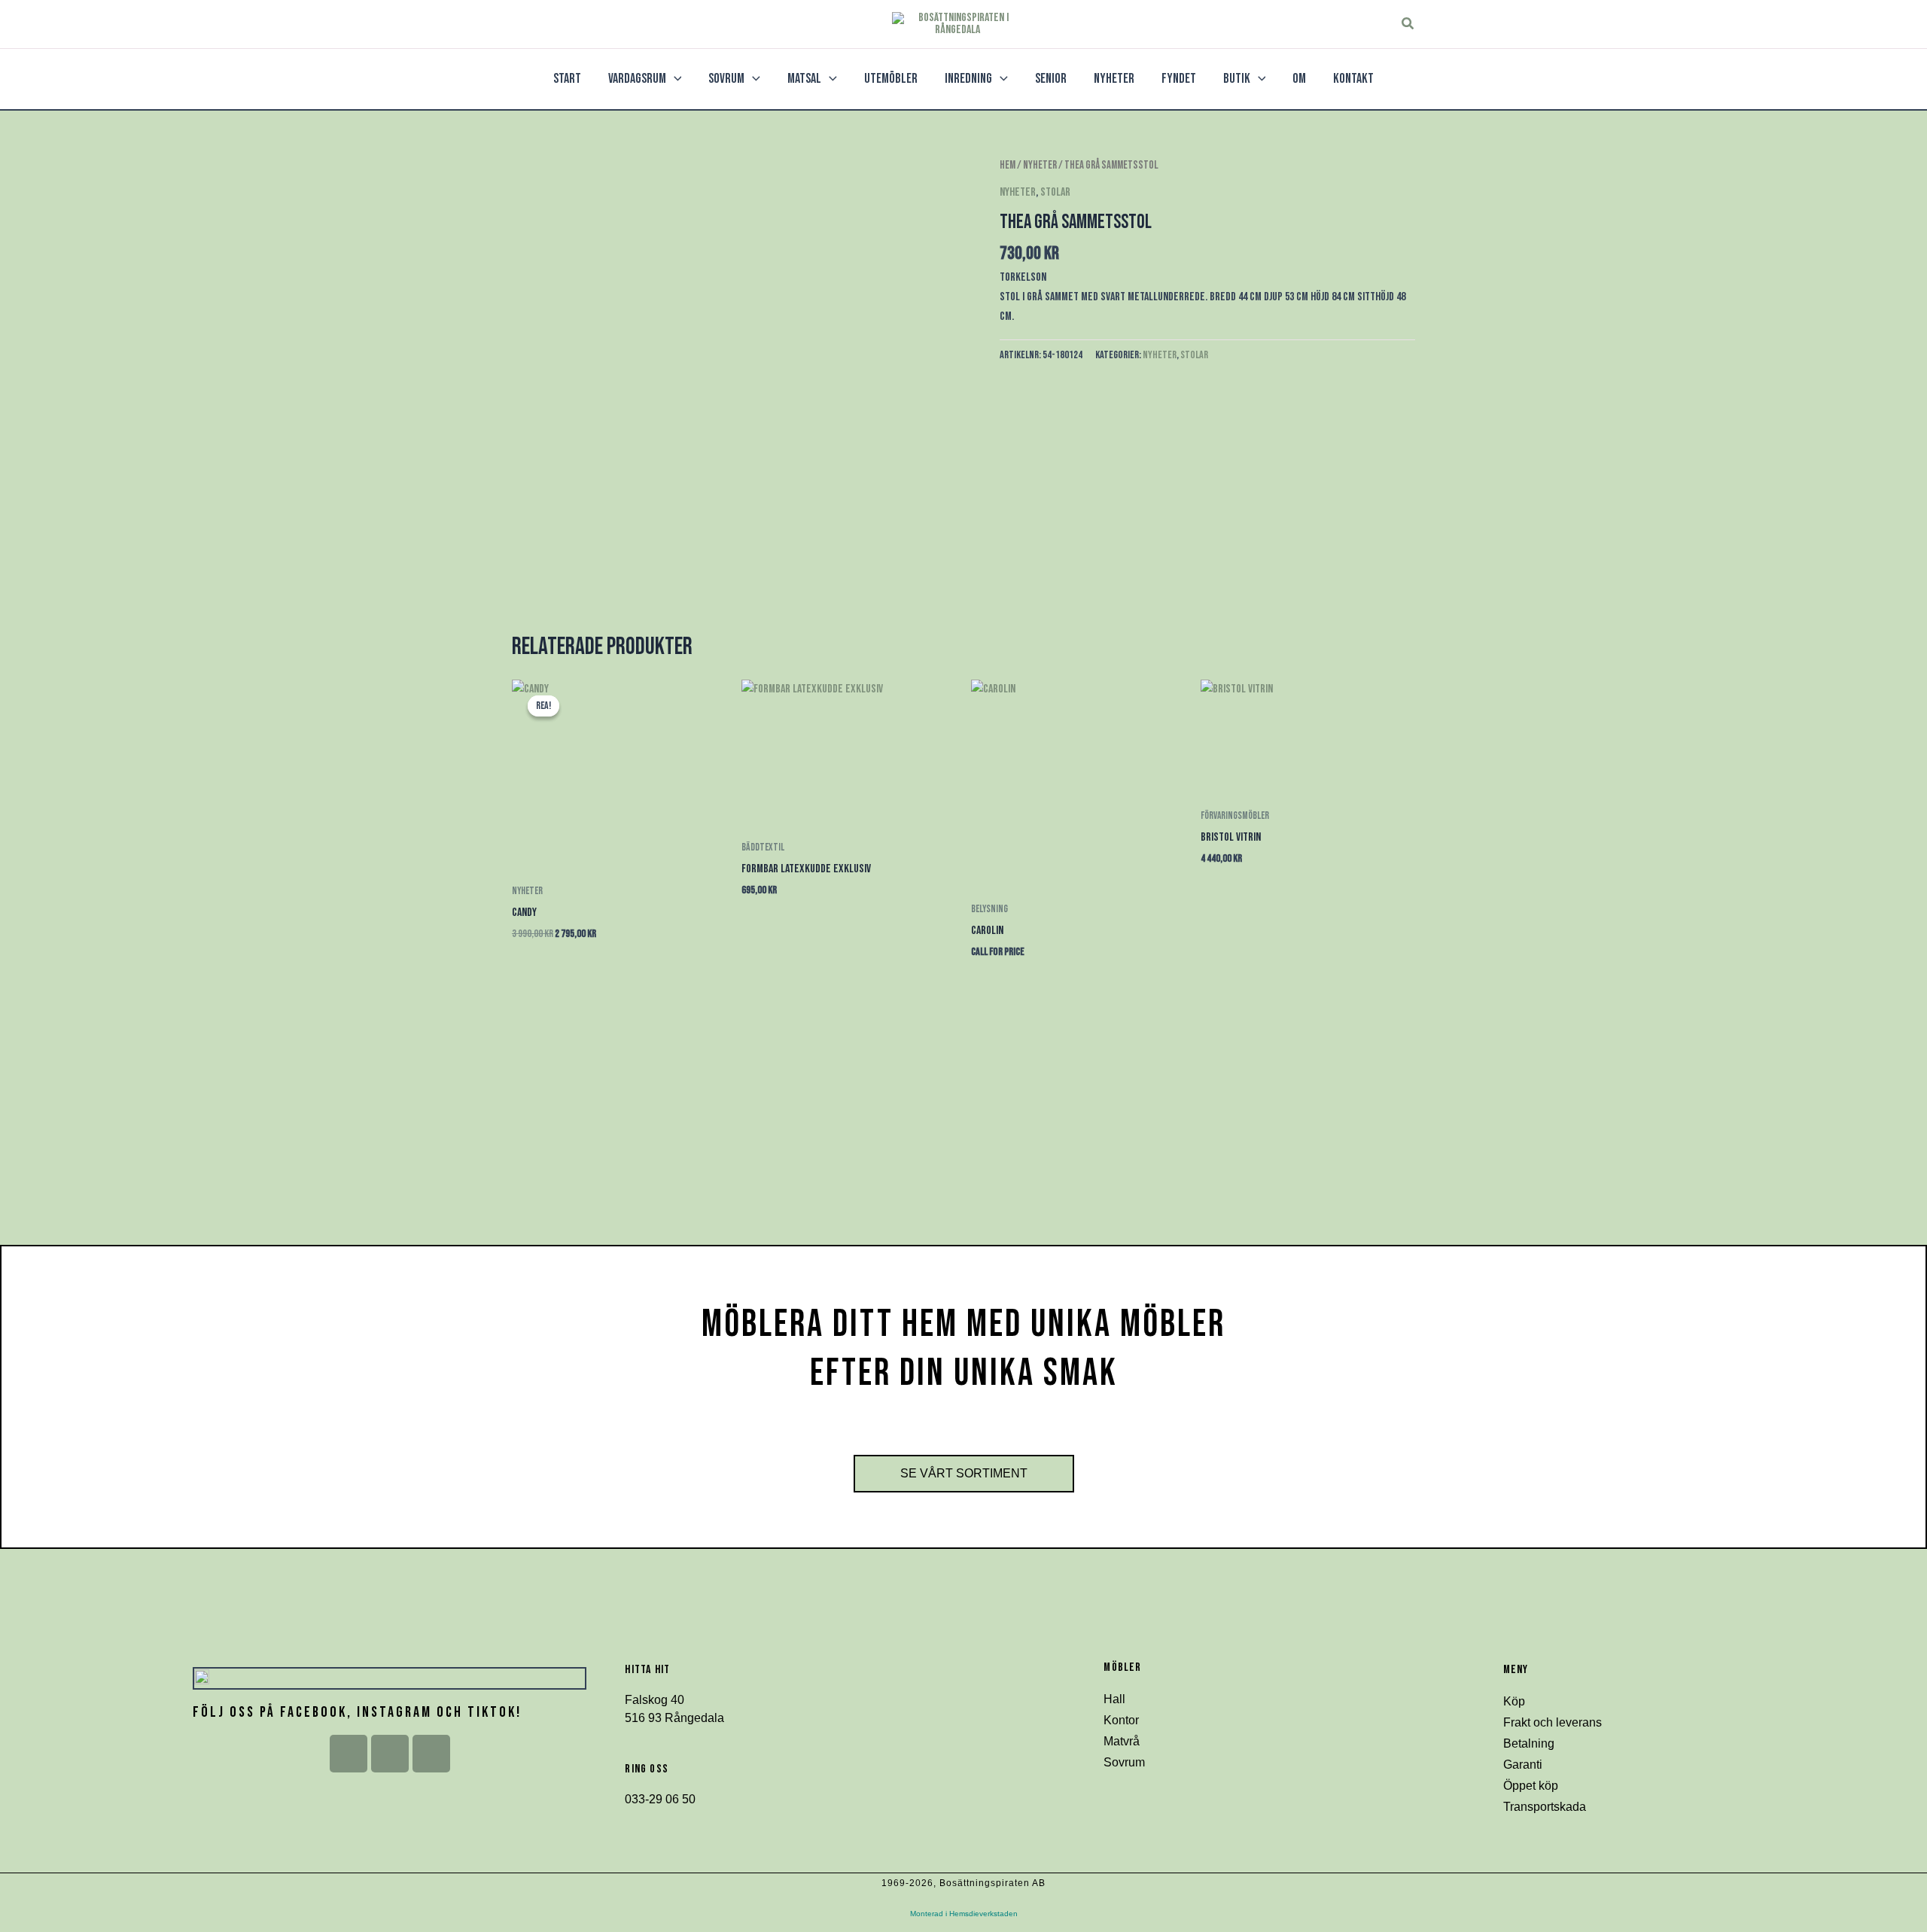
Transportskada (1545, 1807)
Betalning (1529, 1743)
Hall (1114, 1699)
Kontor (1121, 1720)
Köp (1514, 1701)
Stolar (1055, 192)
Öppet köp (1531, 1786)
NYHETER (1040, 165)
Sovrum (1124, 1762)
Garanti (1523, 1765)
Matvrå (1122, 1741)
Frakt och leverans (1553, 1722)
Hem (1008, 165)
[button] (1408, 24)
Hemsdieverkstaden (983, 1914)
